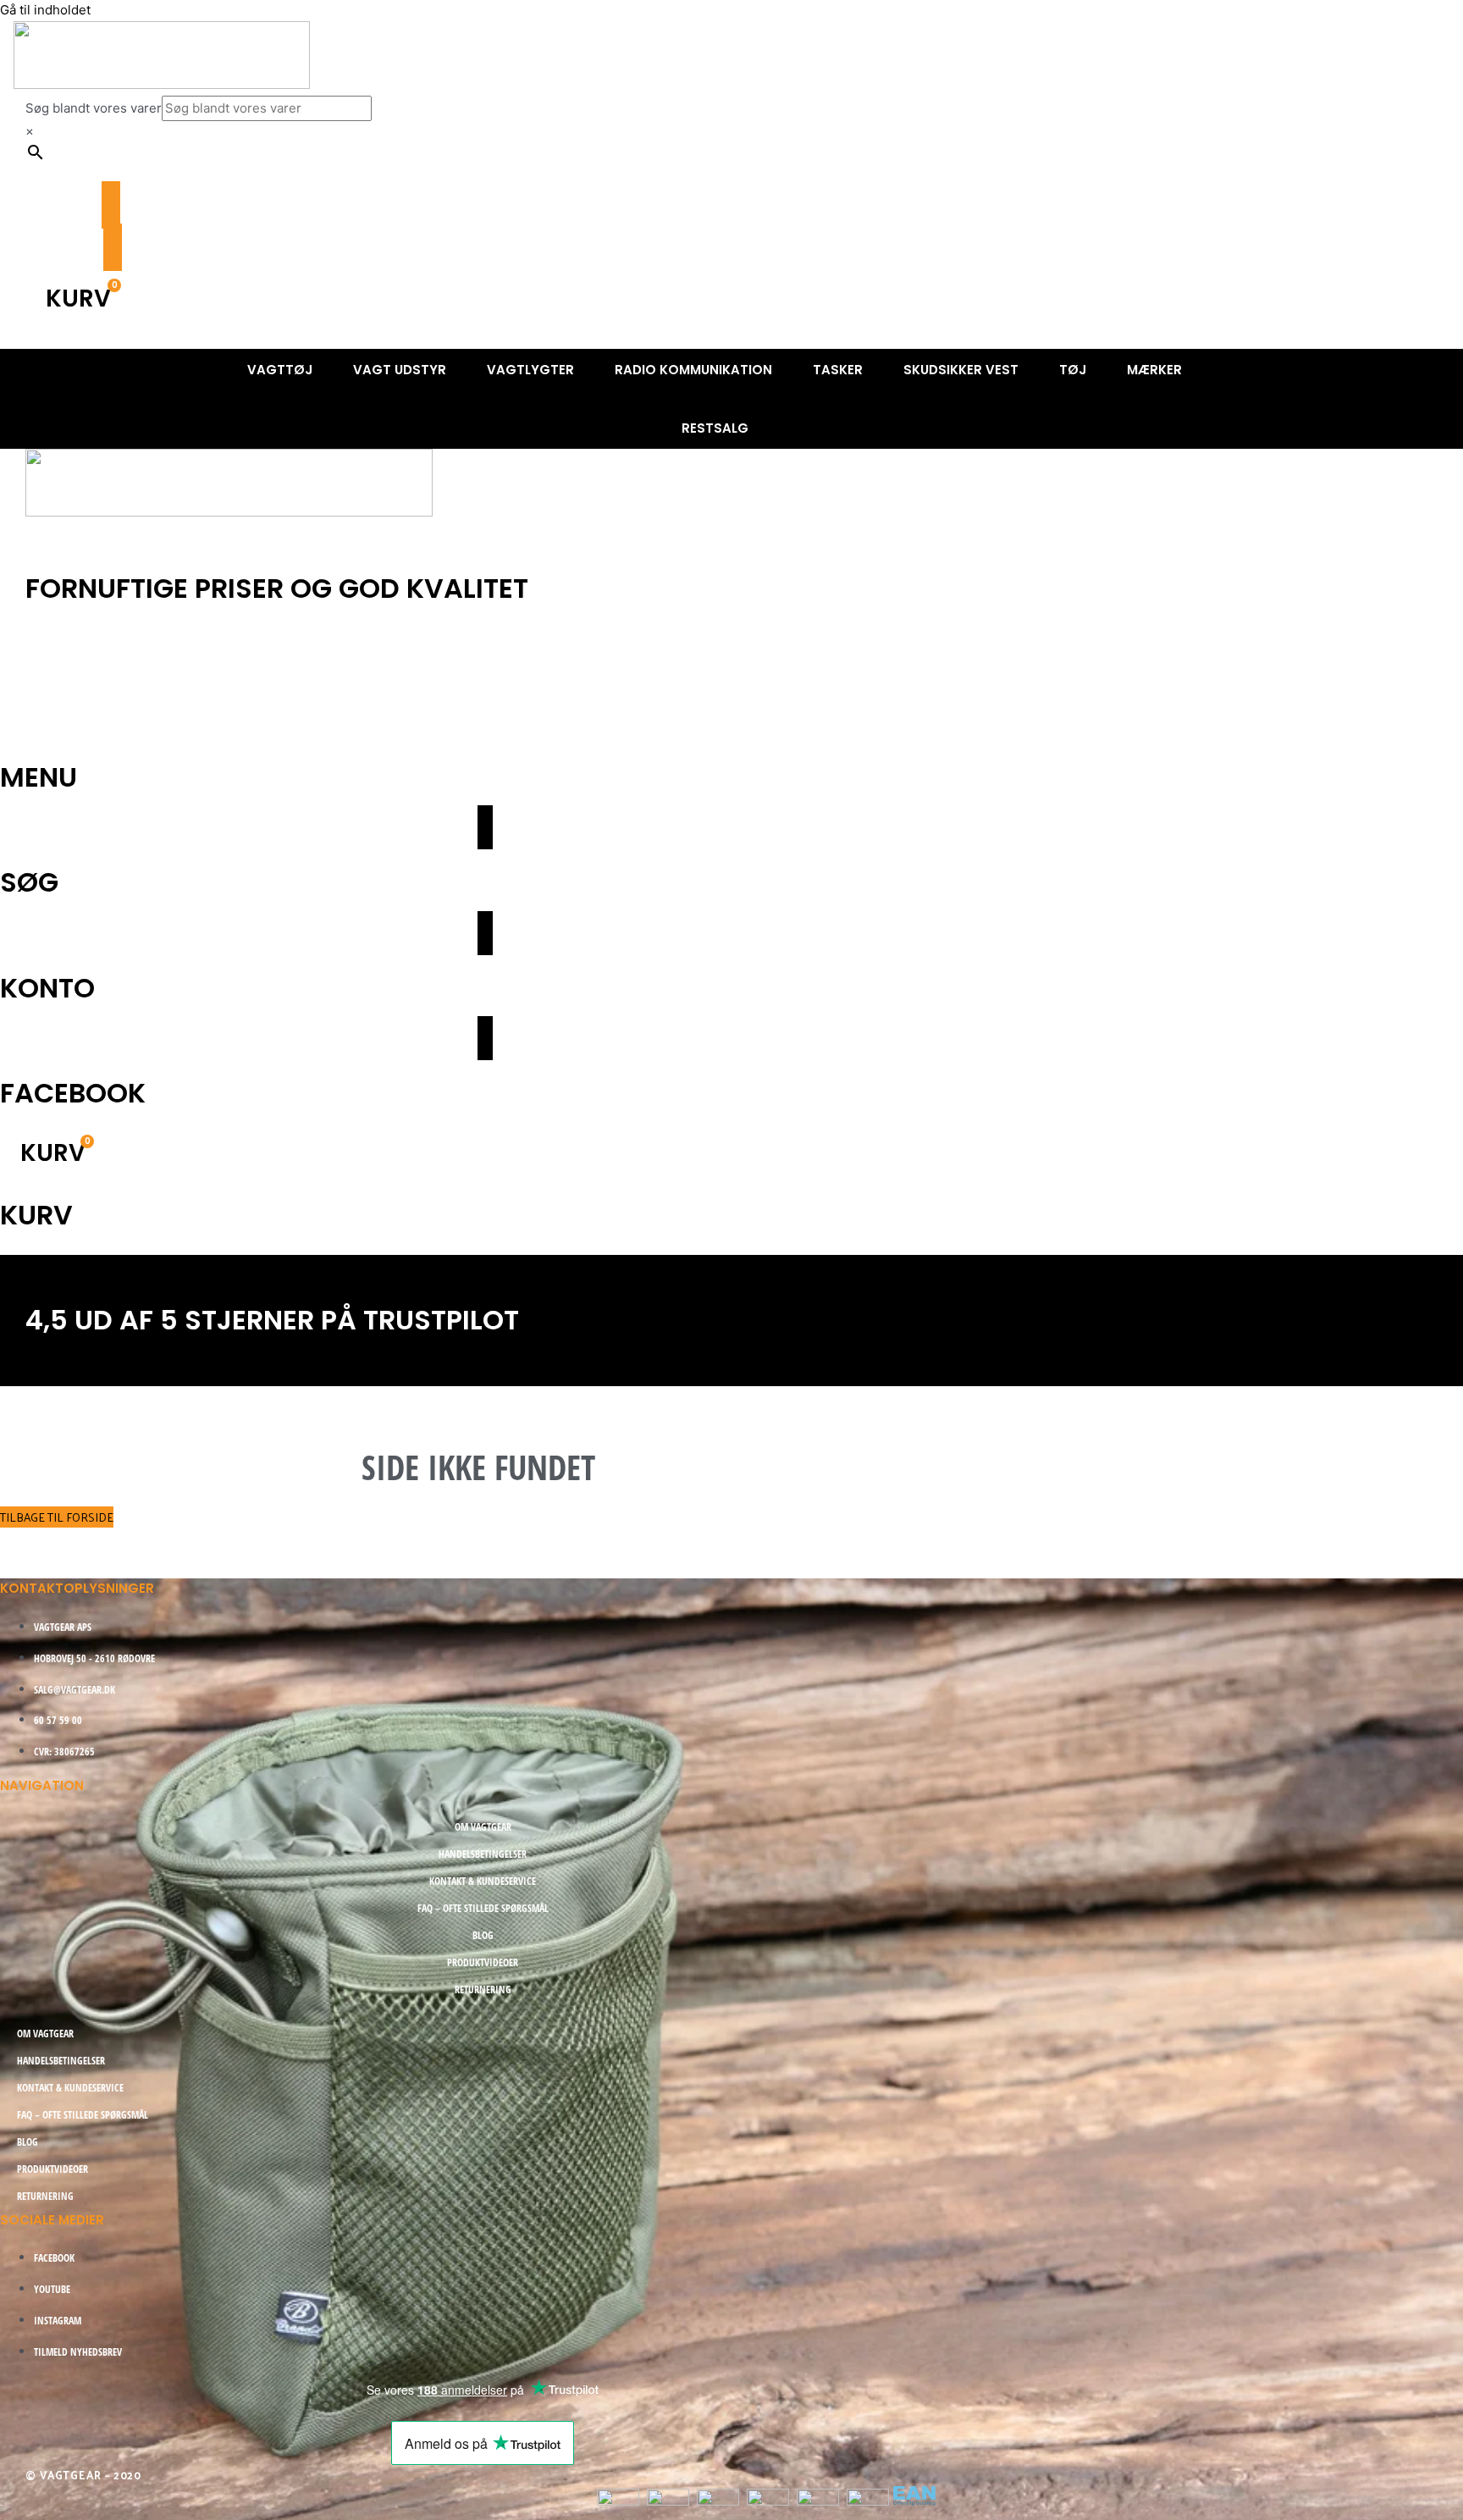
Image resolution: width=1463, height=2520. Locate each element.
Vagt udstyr (400, 370)
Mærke (422, 716)
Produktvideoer (483, 1962)
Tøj (1073, 370)
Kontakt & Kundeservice (483, 1881)
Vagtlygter (530, 370)
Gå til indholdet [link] (45, 10)
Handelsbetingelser (483, 1854)
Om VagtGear (483, 1827)
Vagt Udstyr (189, 674)
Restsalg (715, 428)
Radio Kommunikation (693, 370)
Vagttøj (280, 370)
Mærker (1154, 370)
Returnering (483, 1989)
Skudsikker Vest (961, 370)
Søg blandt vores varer (94, 108)
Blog (483, 1935)
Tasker (838, 370)
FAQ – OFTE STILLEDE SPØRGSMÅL (483, 1908)
